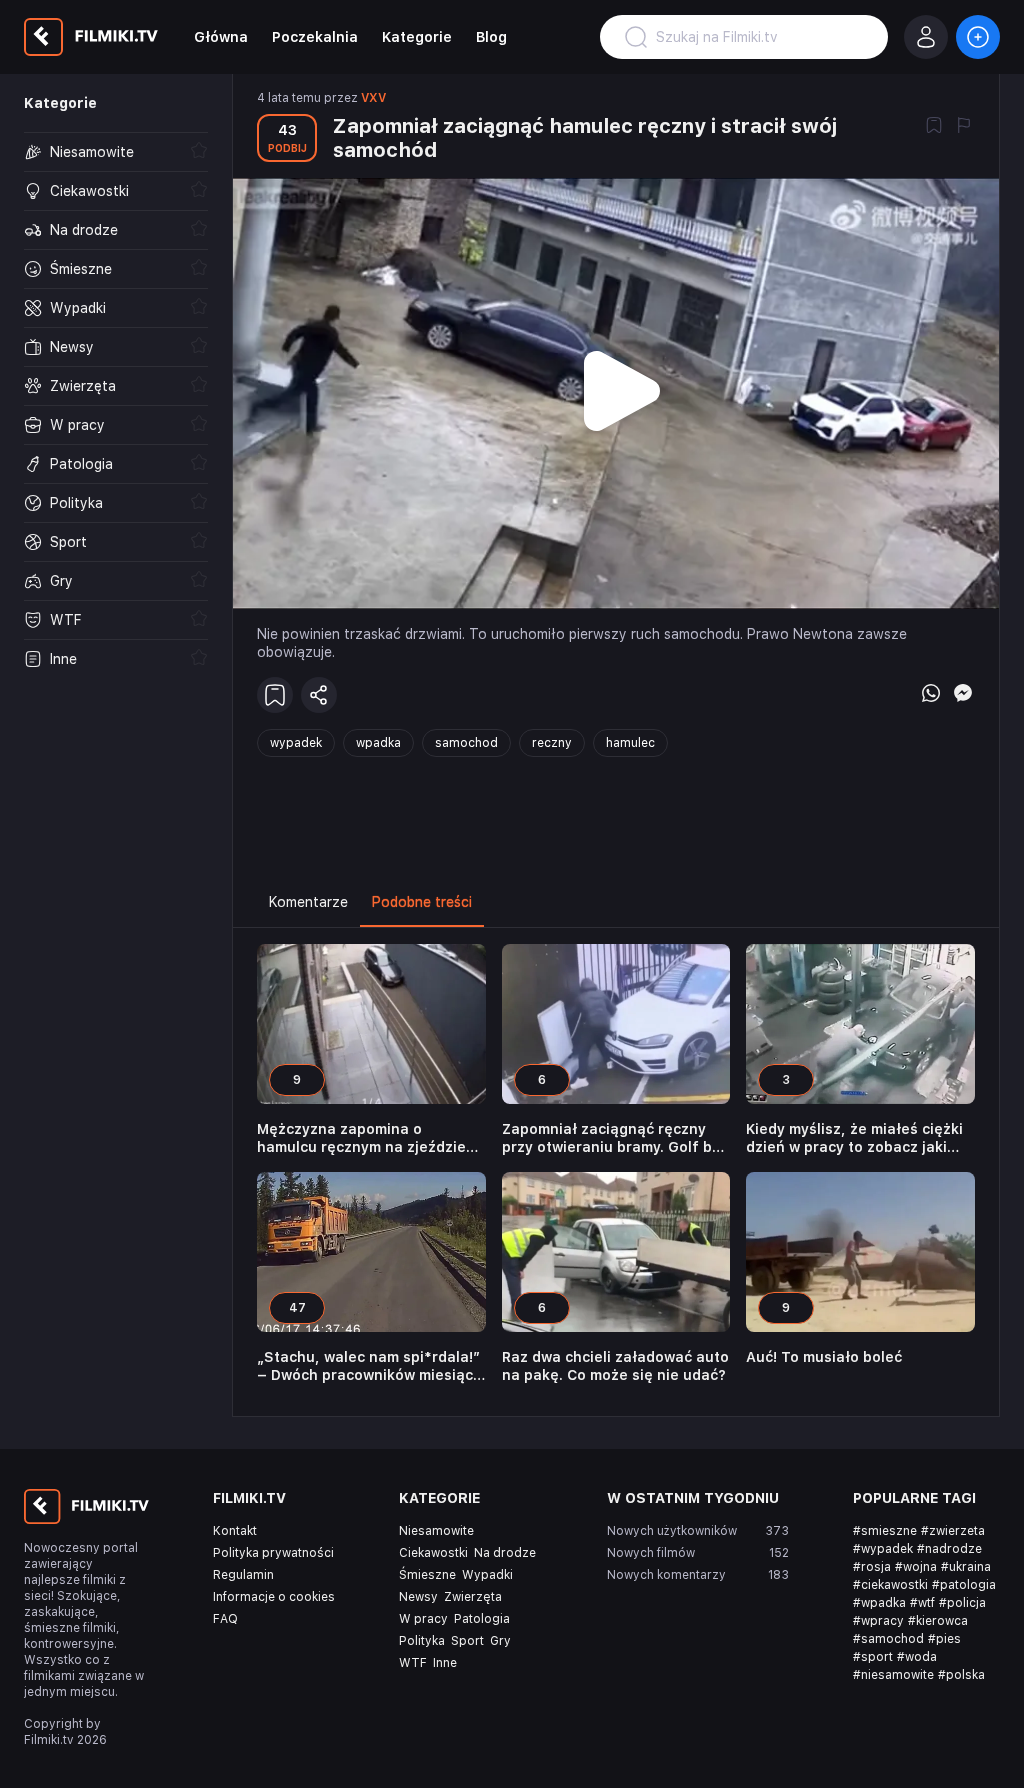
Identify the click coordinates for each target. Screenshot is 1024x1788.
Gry (500, 1641)
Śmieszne (427, 1575)
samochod (466, 743)
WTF (413, 1663)
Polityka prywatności (273, 1553)
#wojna (916, 1567)
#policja (962, 1603)
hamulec (630, 743)
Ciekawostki (433, 1553)
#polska (961, 1675)
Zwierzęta (473, 1597)
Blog (491, 37)
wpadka (378, 743)
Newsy (418, 1597)
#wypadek (883, 1549)
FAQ (225, 1619)
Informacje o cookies (274, 1597)
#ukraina (966, 1567)
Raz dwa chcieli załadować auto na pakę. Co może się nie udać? (615, 1366)
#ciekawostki (890, 1585)
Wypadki (487, 1575)
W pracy (423, 1619)
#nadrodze (949, 1549)
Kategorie (417, 37)
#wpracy (878, 1621)
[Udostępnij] (319, 695)
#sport (873, 1657)
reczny (552, 743)
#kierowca (938, 1621)
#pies (944, 1639)
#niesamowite (893, 1675)
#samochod (888, 1639)
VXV (373, 98)
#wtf (922, 1603)
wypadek (296, 743)
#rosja (872, 1567)
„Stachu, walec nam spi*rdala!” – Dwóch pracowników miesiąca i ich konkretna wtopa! (369, 1366)
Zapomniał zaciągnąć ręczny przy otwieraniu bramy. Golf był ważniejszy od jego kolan (613, 1138)
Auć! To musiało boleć (824, 1357)
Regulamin (243, 1575)
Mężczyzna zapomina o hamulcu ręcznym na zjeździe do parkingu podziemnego (361, 1138)
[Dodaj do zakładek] (934, 127)
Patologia (482, 1619)
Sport (467, 1641)
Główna (221, 37)
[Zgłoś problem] (964, 127)
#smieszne (885, 1531)
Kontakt (235, 1531)
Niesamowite (436, 1531)
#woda (917, 1657)
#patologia (964, 1585)
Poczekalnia (315, 37)
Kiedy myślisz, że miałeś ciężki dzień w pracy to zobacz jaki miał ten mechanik (854, 1138)
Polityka (422, 1641)
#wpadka (879, 1603)
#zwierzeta (953, 1531)
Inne (445, 1663)
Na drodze (505, 1553)
